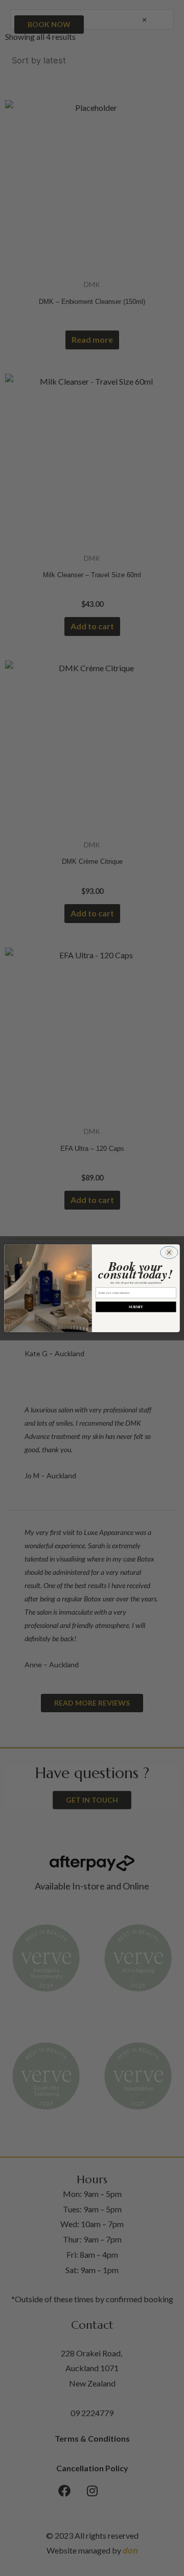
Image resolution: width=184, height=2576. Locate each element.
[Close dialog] (169, 1252)
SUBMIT (136, 1307)
